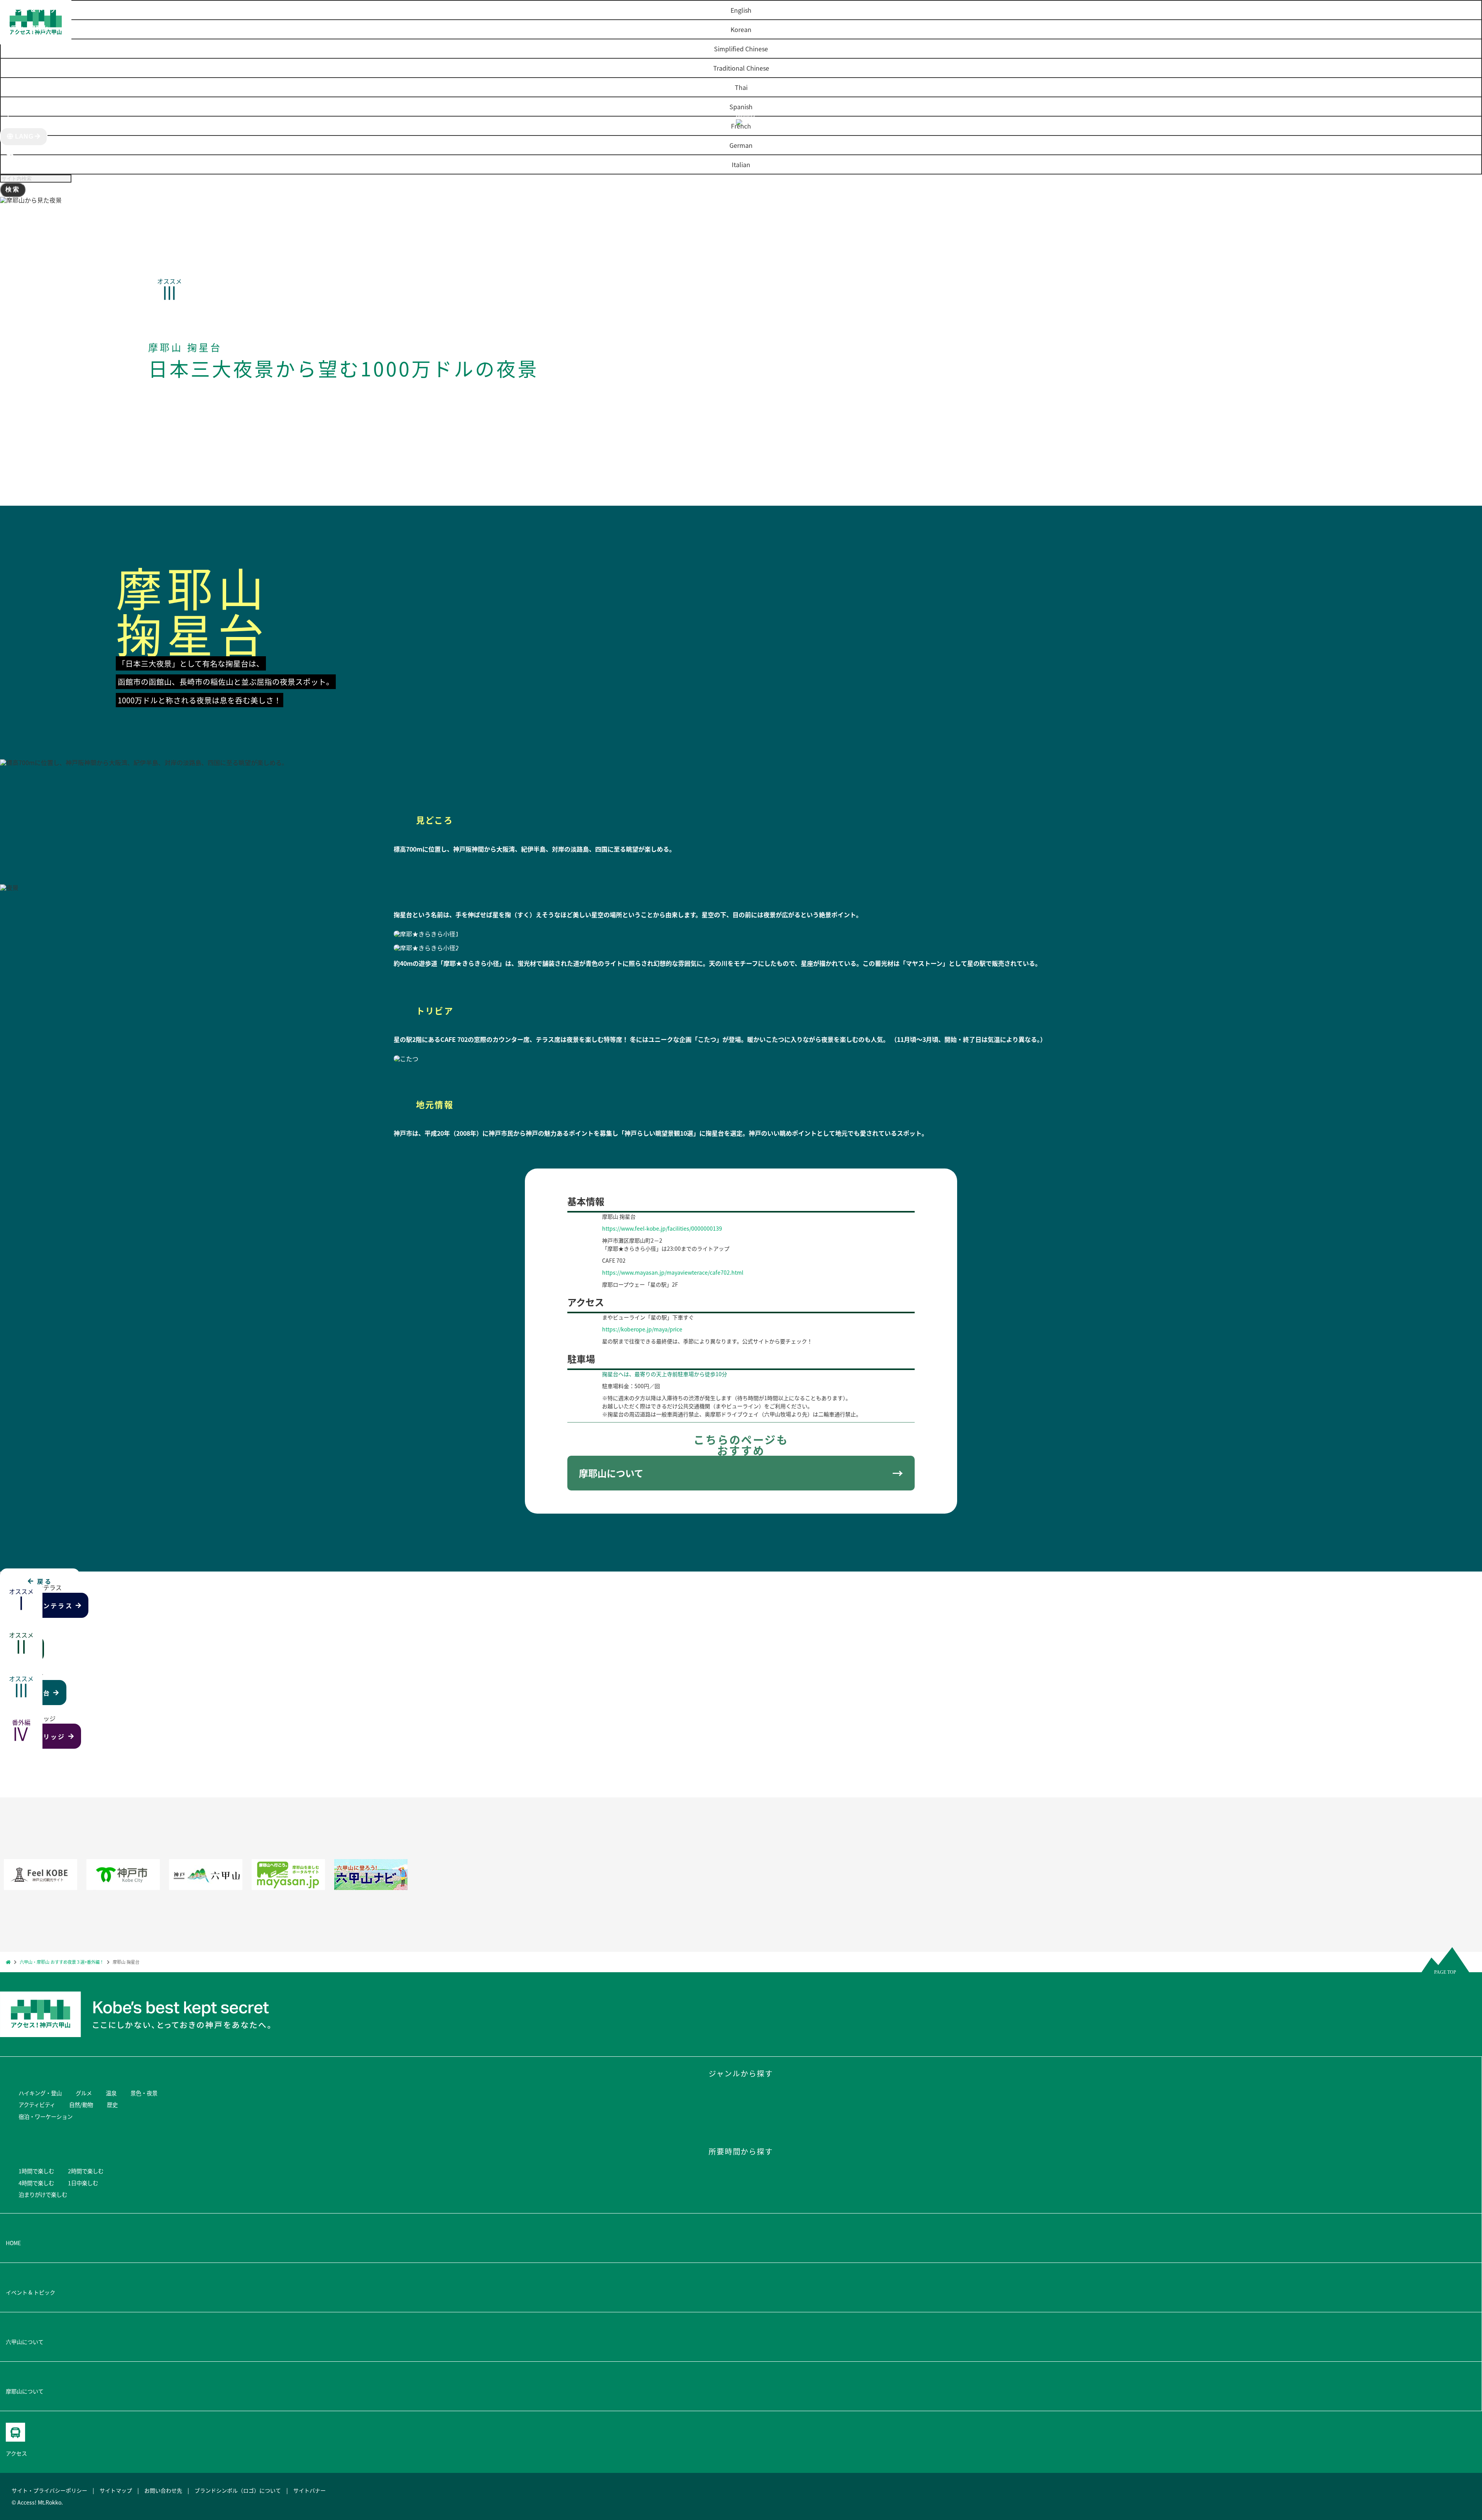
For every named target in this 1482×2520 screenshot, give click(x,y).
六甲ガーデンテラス (41, 1605)
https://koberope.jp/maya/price (642, 1329)
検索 (13, 189)
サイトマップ (116, 2490)
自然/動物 (81, 2104)
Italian (741, 164)
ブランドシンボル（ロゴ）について (238, 2490)
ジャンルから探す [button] (29, 46)
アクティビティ (37, 2104)
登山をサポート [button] (26, 83)
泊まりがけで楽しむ (43, 2194)
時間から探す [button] (23, 65)
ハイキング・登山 (40, 2093)
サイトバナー (310, 2490)
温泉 (111, 2093)
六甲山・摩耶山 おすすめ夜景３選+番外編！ (62, 1962)
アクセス (17, 102)
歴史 (112, 2104)
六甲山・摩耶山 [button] (26, 28)
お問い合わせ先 (163, 2490)
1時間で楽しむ (36, 2171)
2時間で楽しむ (86, 2171)
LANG (24, 136)
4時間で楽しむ (36, 2183)
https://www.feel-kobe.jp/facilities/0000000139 (662, 1228)
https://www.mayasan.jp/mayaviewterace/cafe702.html (673, 1272)
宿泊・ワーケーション (46, 2116)
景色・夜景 (144, 2093)
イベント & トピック (36, 9)
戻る (43, 1581)
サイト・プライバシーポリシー (49, 2490)
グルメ (84, 2093)
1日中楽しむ (83, 2183)
